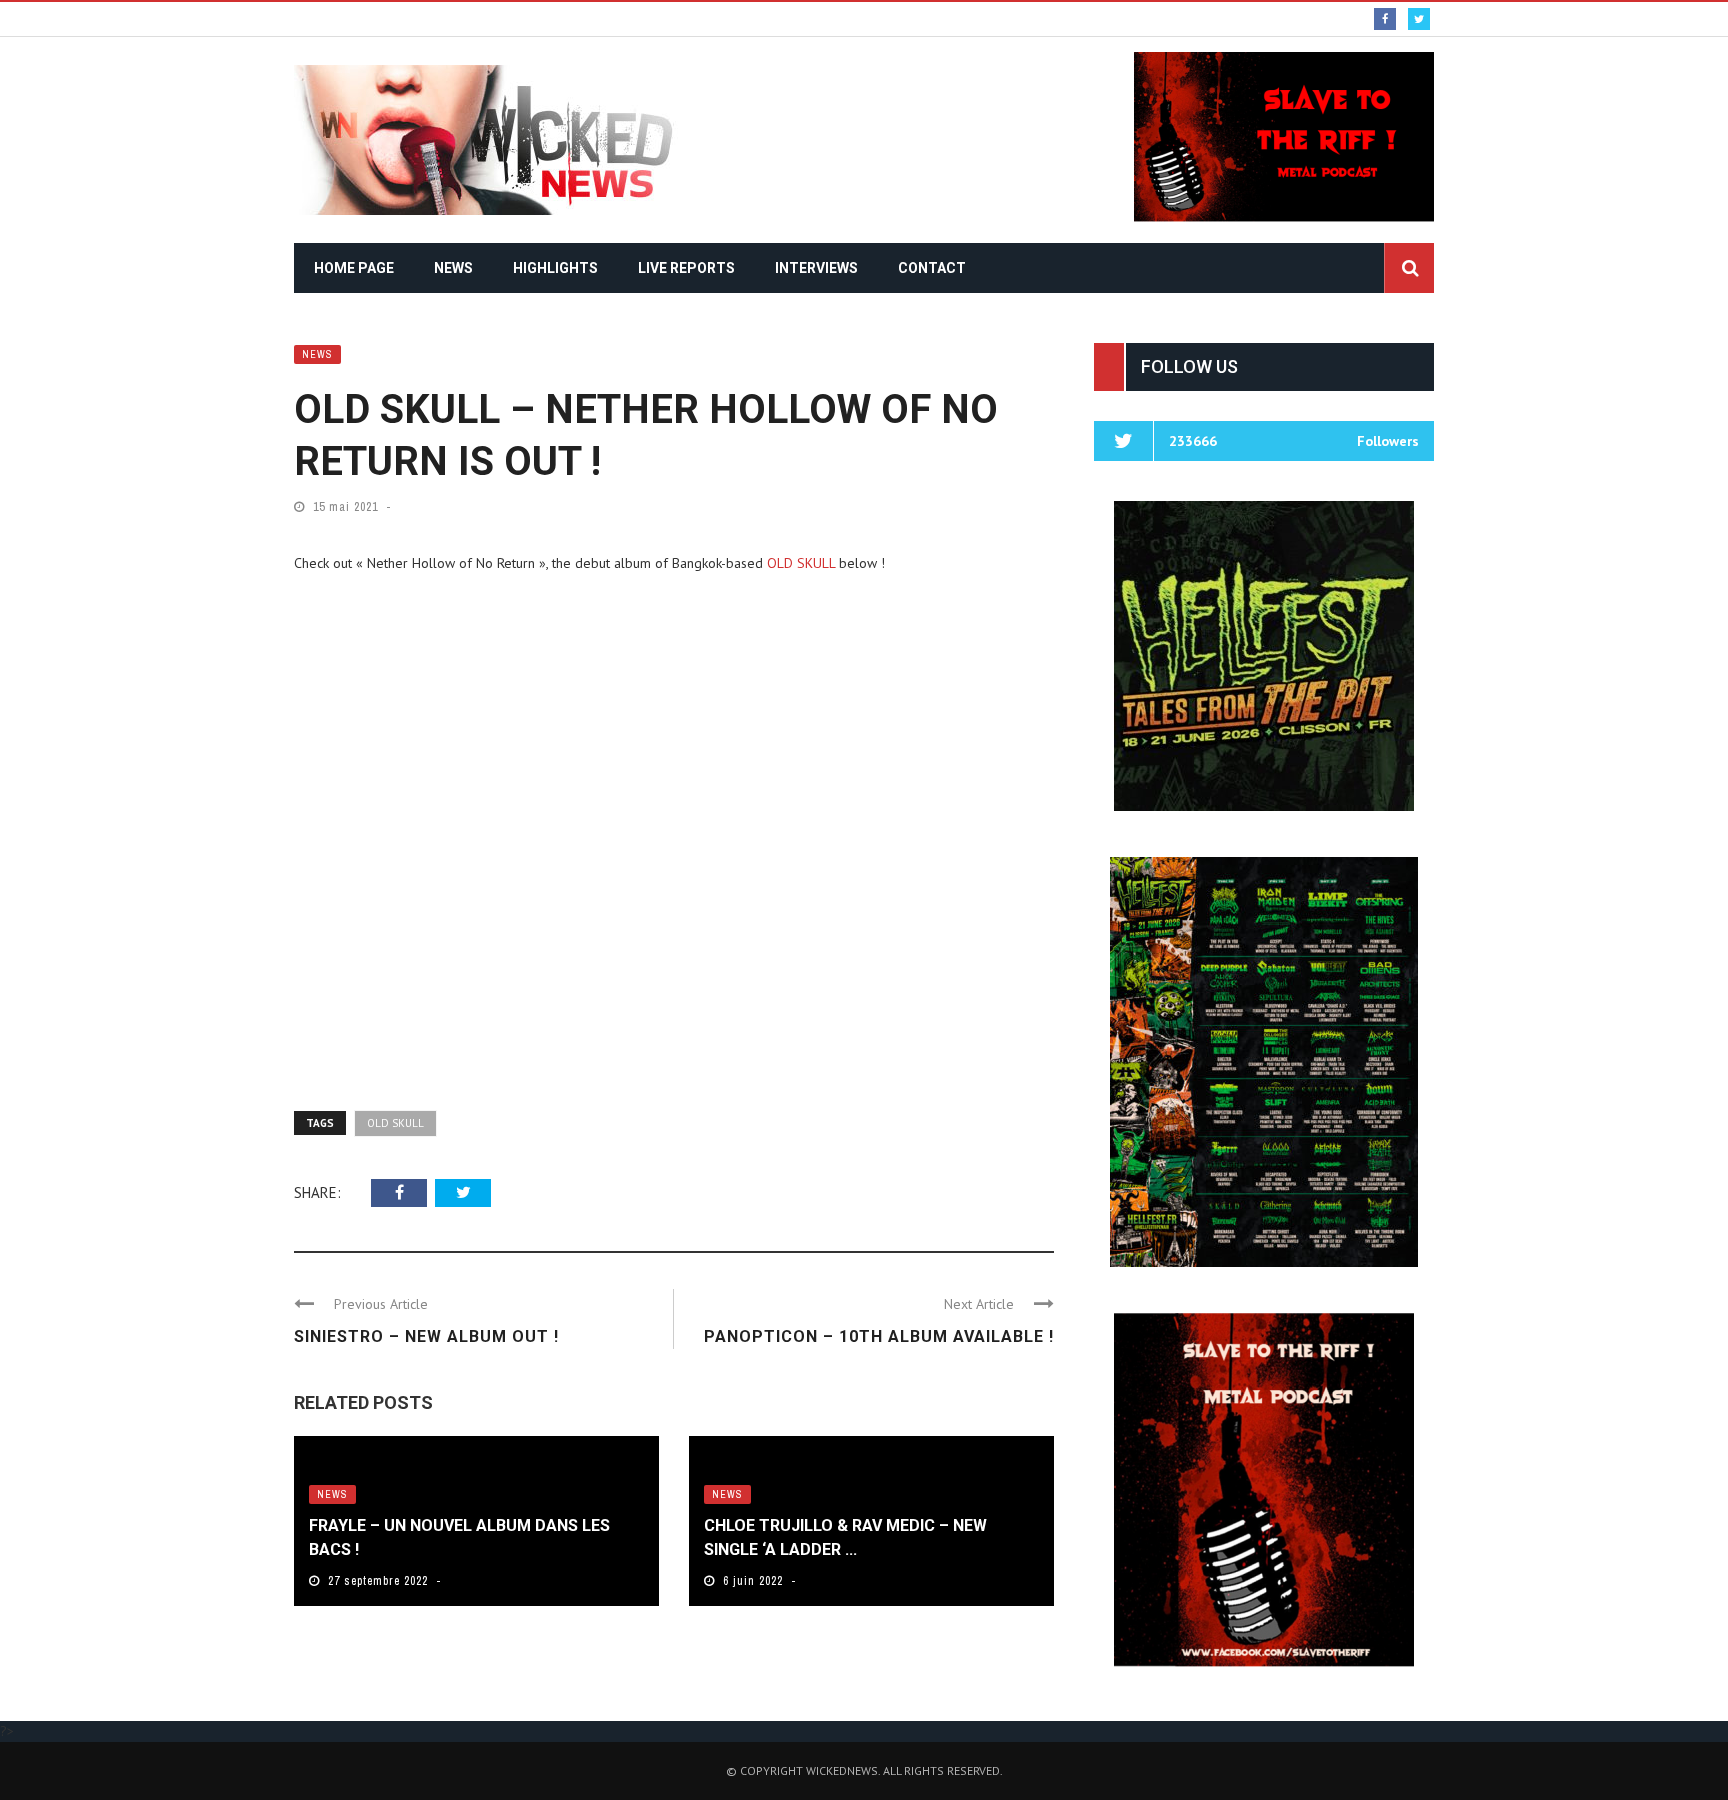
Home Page (354, 268)
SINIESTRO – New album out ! (426, 1336)
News (453, 268)
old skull (395, 1123)
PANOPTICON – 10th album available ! (879, 1336)
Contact (932, 268)
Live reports (686, 268)
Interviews (816, 268)
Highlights (555, 268)
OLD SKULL (801, 563)
